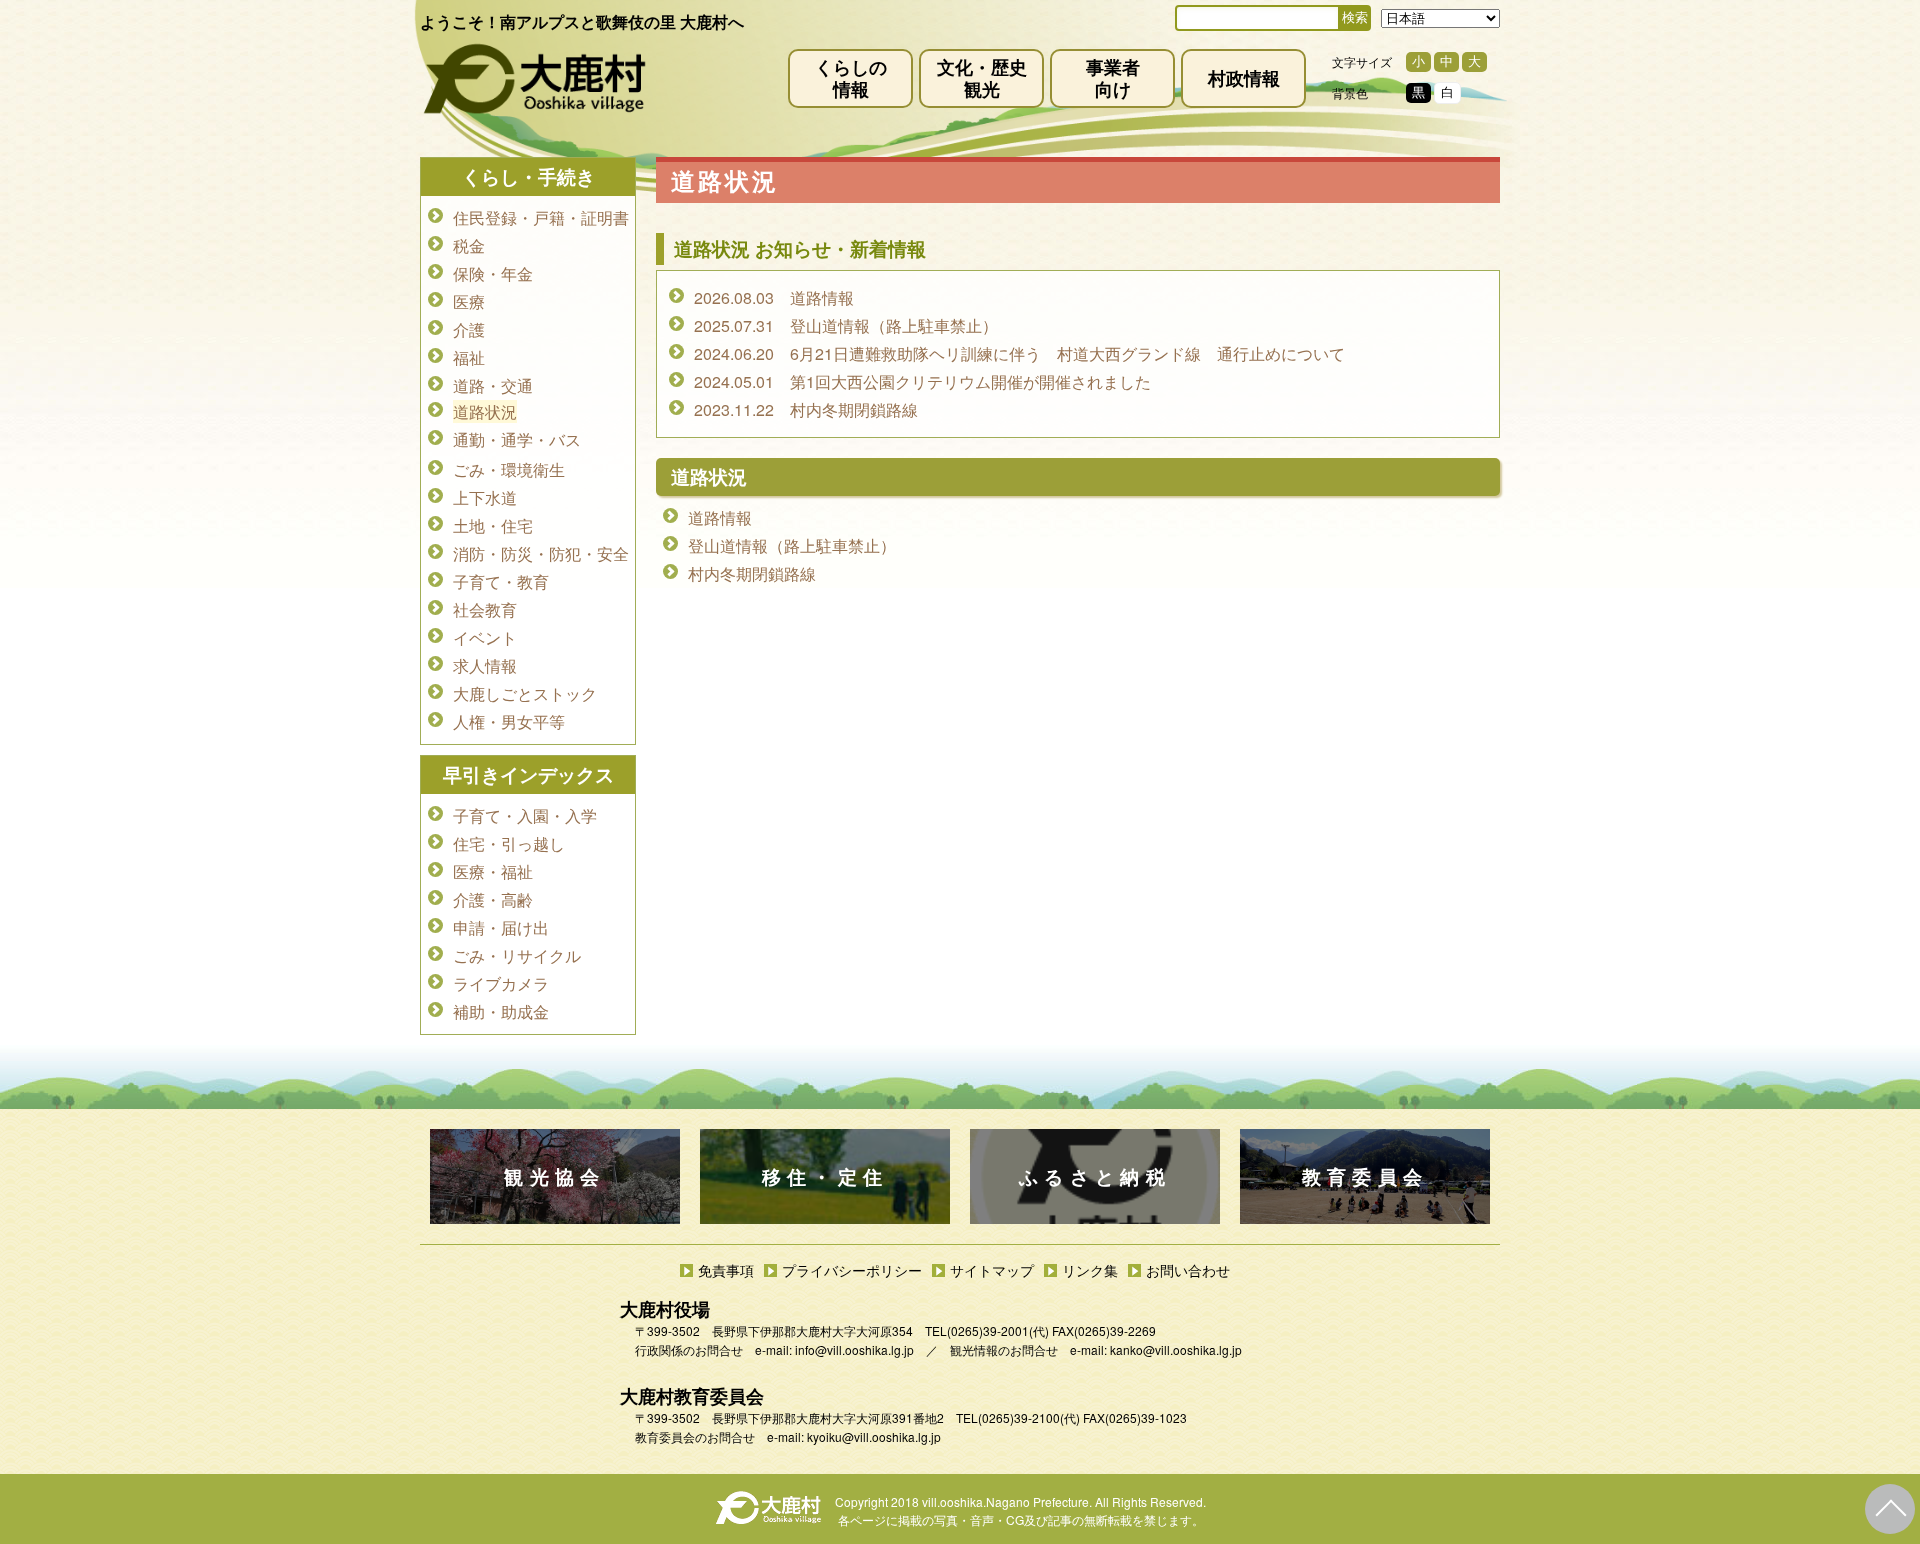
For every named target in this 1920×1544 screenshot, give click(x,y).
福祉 (469, 357)
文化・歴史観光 (982, 77)
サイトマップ (992, 1270)
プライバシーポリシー (852, 1270)
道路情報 (720, 517)
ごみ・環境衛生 (509, 469)
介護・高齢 (493, 899)
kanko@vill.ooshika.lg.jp (1176, 1349)
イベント (485, 637)
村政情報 (1244, 77)
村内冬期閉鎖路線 (752, 573)
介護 (469, 329)
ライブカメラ (501, 983)
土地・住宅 (493, 525)
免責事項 (726, 1270)
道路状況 (485, 411)
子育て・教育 (501, 581)
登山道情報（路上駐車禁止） (792, 545)
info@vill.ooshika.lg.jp (854, 1349)
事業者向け (1113, 77)
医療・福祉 (493, 871)
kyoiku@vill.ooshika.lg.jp (874, 1436)
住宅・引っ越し (509, 843)
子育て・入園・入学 (525, 815)
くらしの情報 (851, 77)
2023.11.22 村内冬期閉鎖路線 (806, 409)
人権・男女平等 (509, 721)
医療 (469, 301)
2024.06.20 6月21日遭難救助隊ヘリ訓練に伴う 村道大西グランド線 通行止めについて (1019, 353)
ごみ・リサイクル (517, 955)
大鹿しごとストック (525, 693)
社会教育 (485, 609)
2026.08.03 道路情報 (774, 297)
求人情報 (485, 665)
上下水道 (485, 497)
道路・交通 (493, 385)
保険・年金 (493, 273)
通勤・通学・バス (517, 439)
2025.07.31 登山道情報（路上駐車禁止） (846, 325)
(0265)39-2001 (988, 1330)
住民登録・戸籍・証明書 (541, 217)
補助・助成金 (501, 1011)
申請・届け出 (501, 927)
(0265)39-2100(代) (1029, 1417)
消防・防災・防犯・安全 (541, 553)
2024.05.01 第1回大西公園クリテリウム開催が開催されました (922, 381)
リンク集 (1090, 1270)
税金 (469, 245)
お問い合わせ (1188, 1270)
